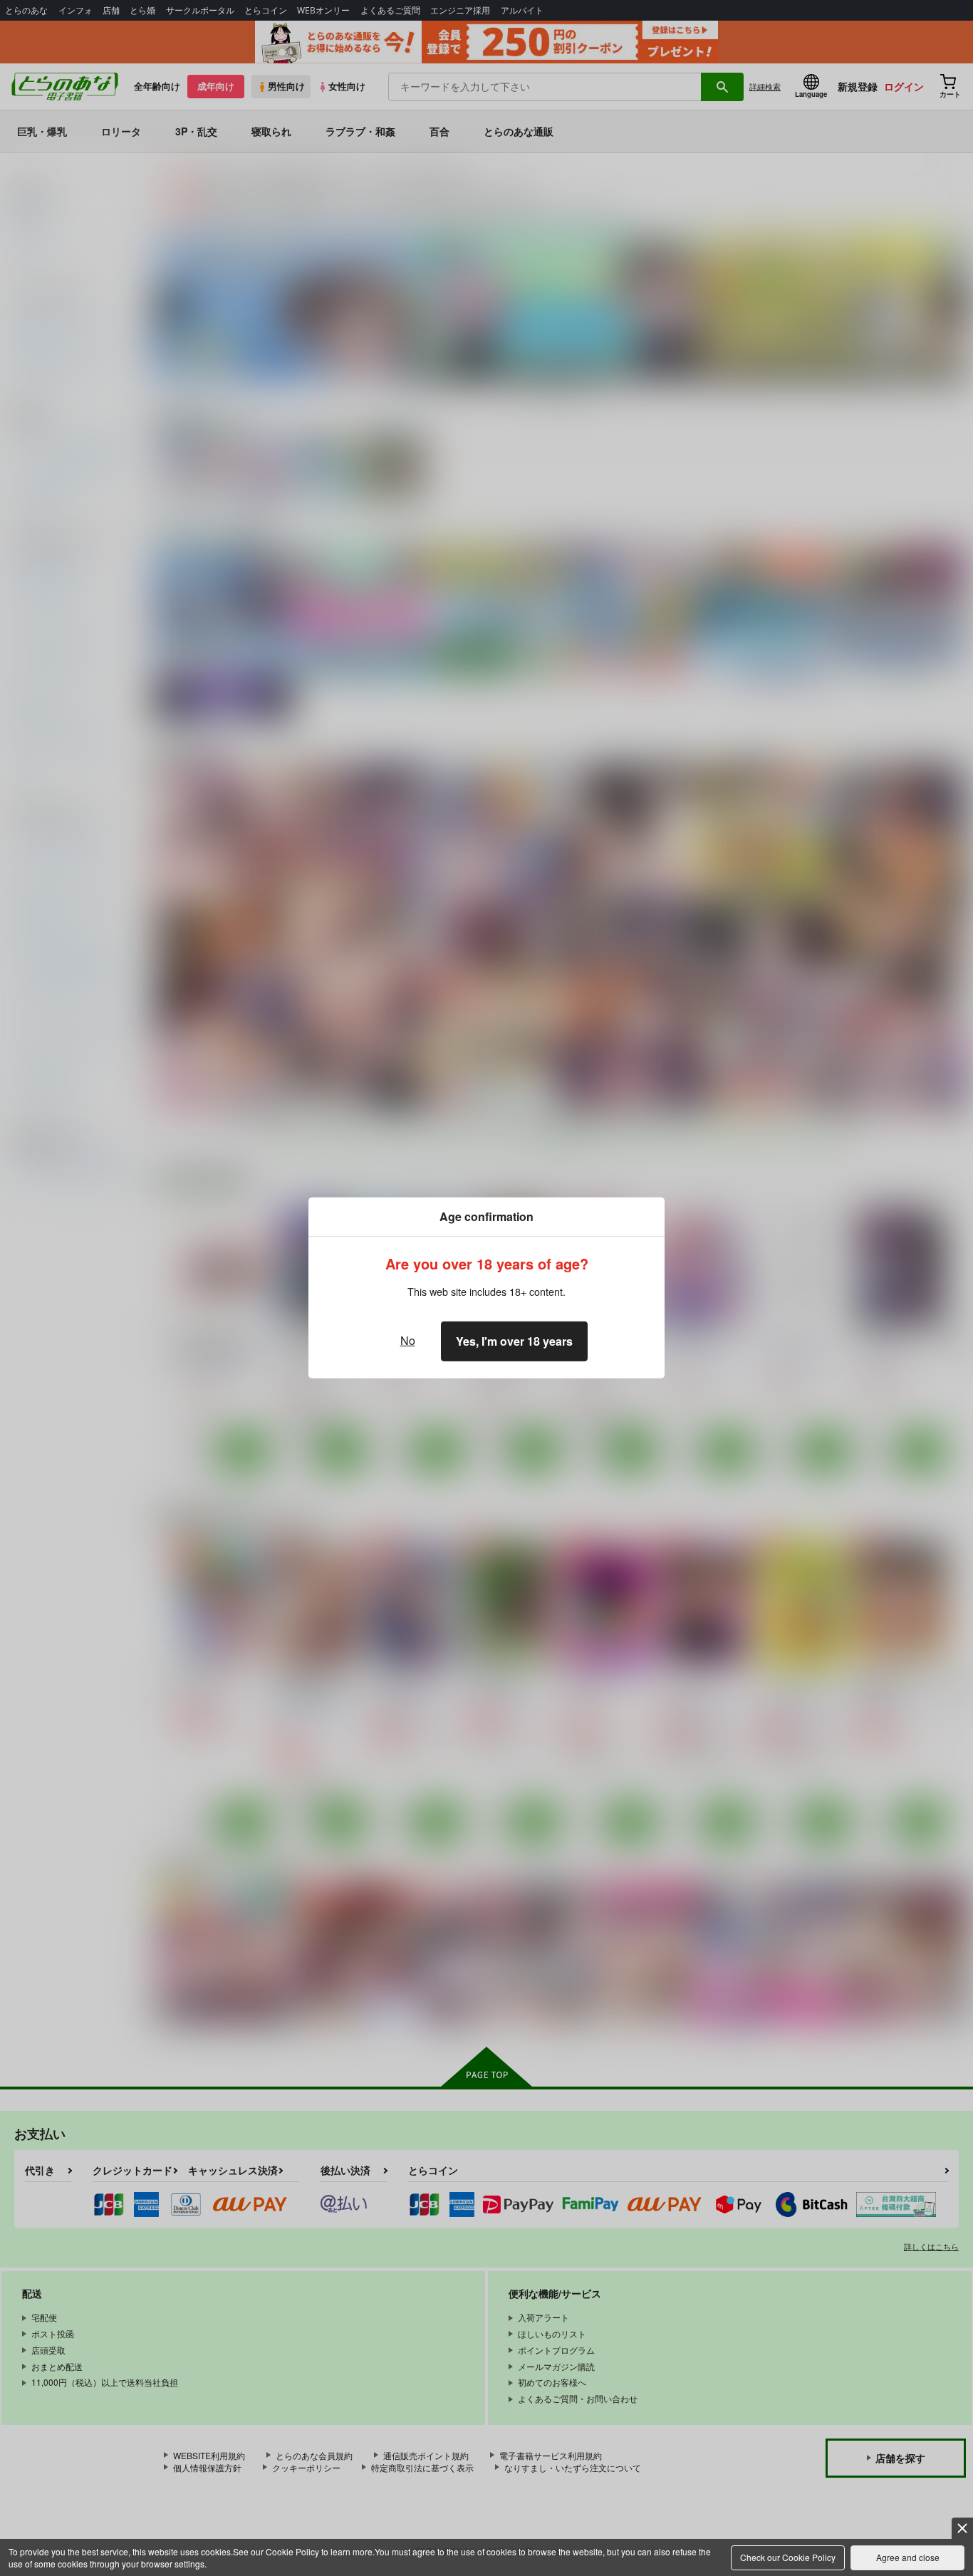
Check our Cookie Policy (788, 2557)
